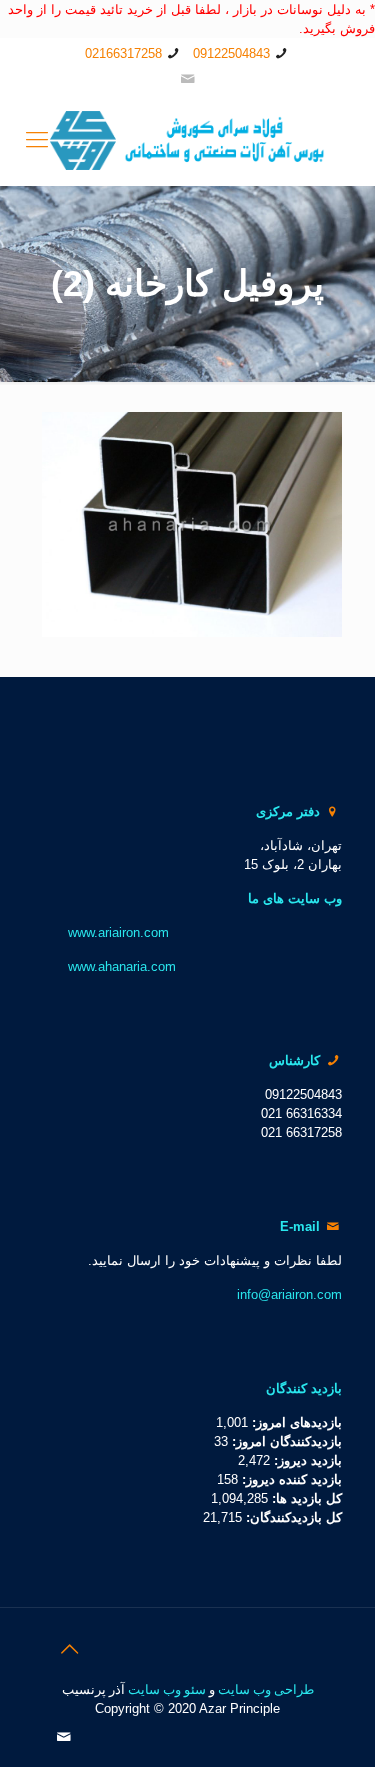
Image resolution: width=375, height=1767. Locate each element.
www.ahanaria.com (122, 966)
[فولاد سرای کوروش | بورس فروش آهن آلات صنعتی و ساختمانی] (187, 140)
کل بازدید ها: (305, 1498)
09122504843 (231, 53)
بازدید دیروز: (306, 1460)
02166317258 (123, 53)
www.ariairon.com (118, 932)
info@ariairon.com (289, 1294)
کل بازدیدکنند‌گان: (292, 1517)
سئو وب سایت (167, 1689)
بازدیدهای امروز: (295, 1422)
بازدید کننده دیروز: (290, 1479)
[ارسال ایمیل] (187, 78)
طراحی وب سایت (266, 1689)
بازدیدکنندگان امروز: (285, 1441)
